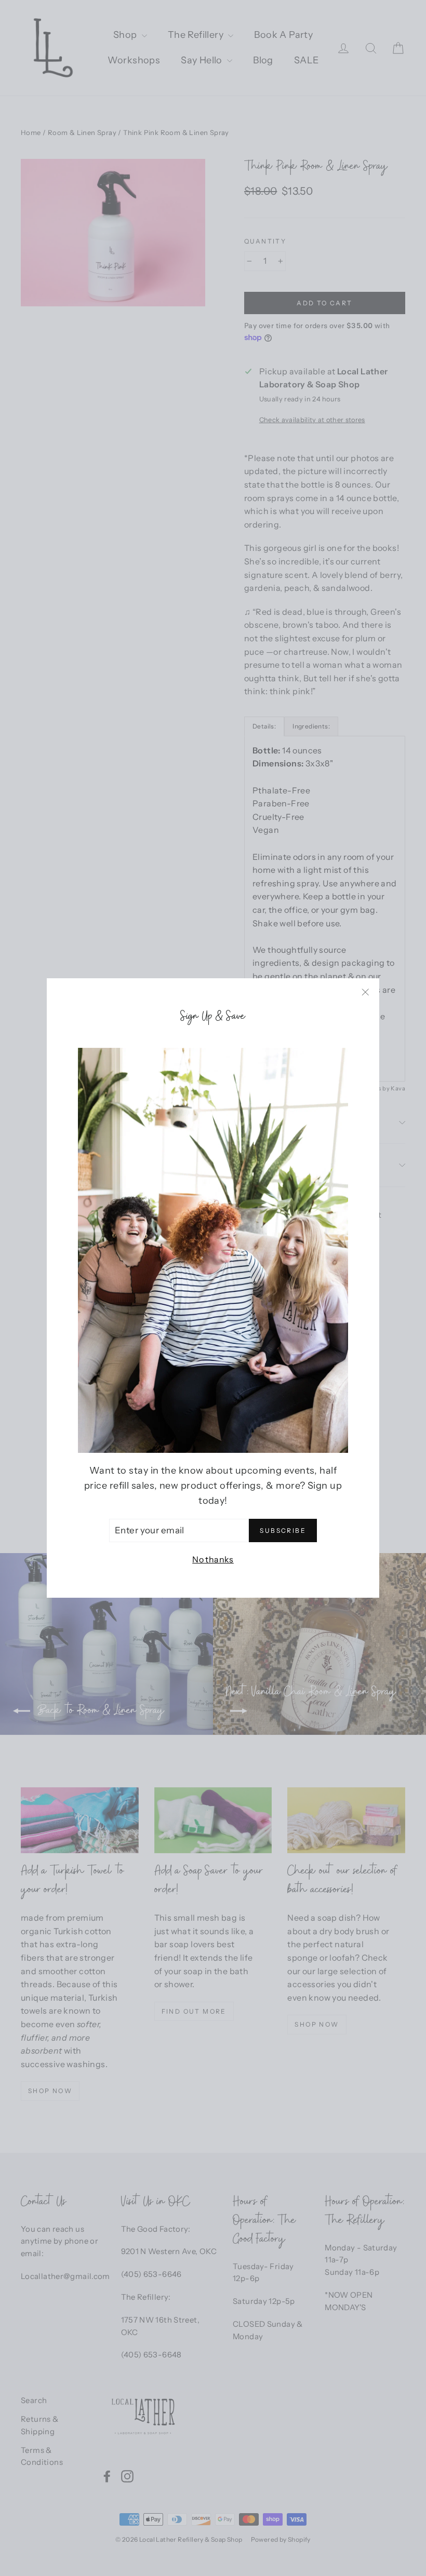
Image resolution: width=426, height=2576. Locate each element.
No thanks (213, 1559)
